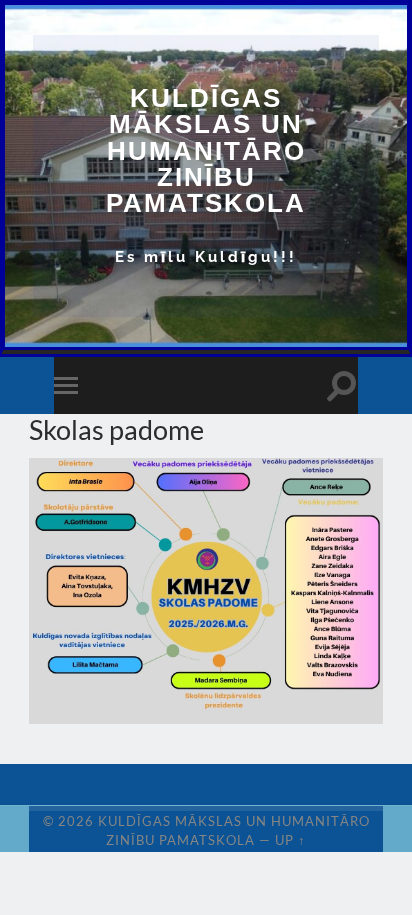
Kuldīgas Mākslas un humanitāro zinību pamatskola (206, 150)
